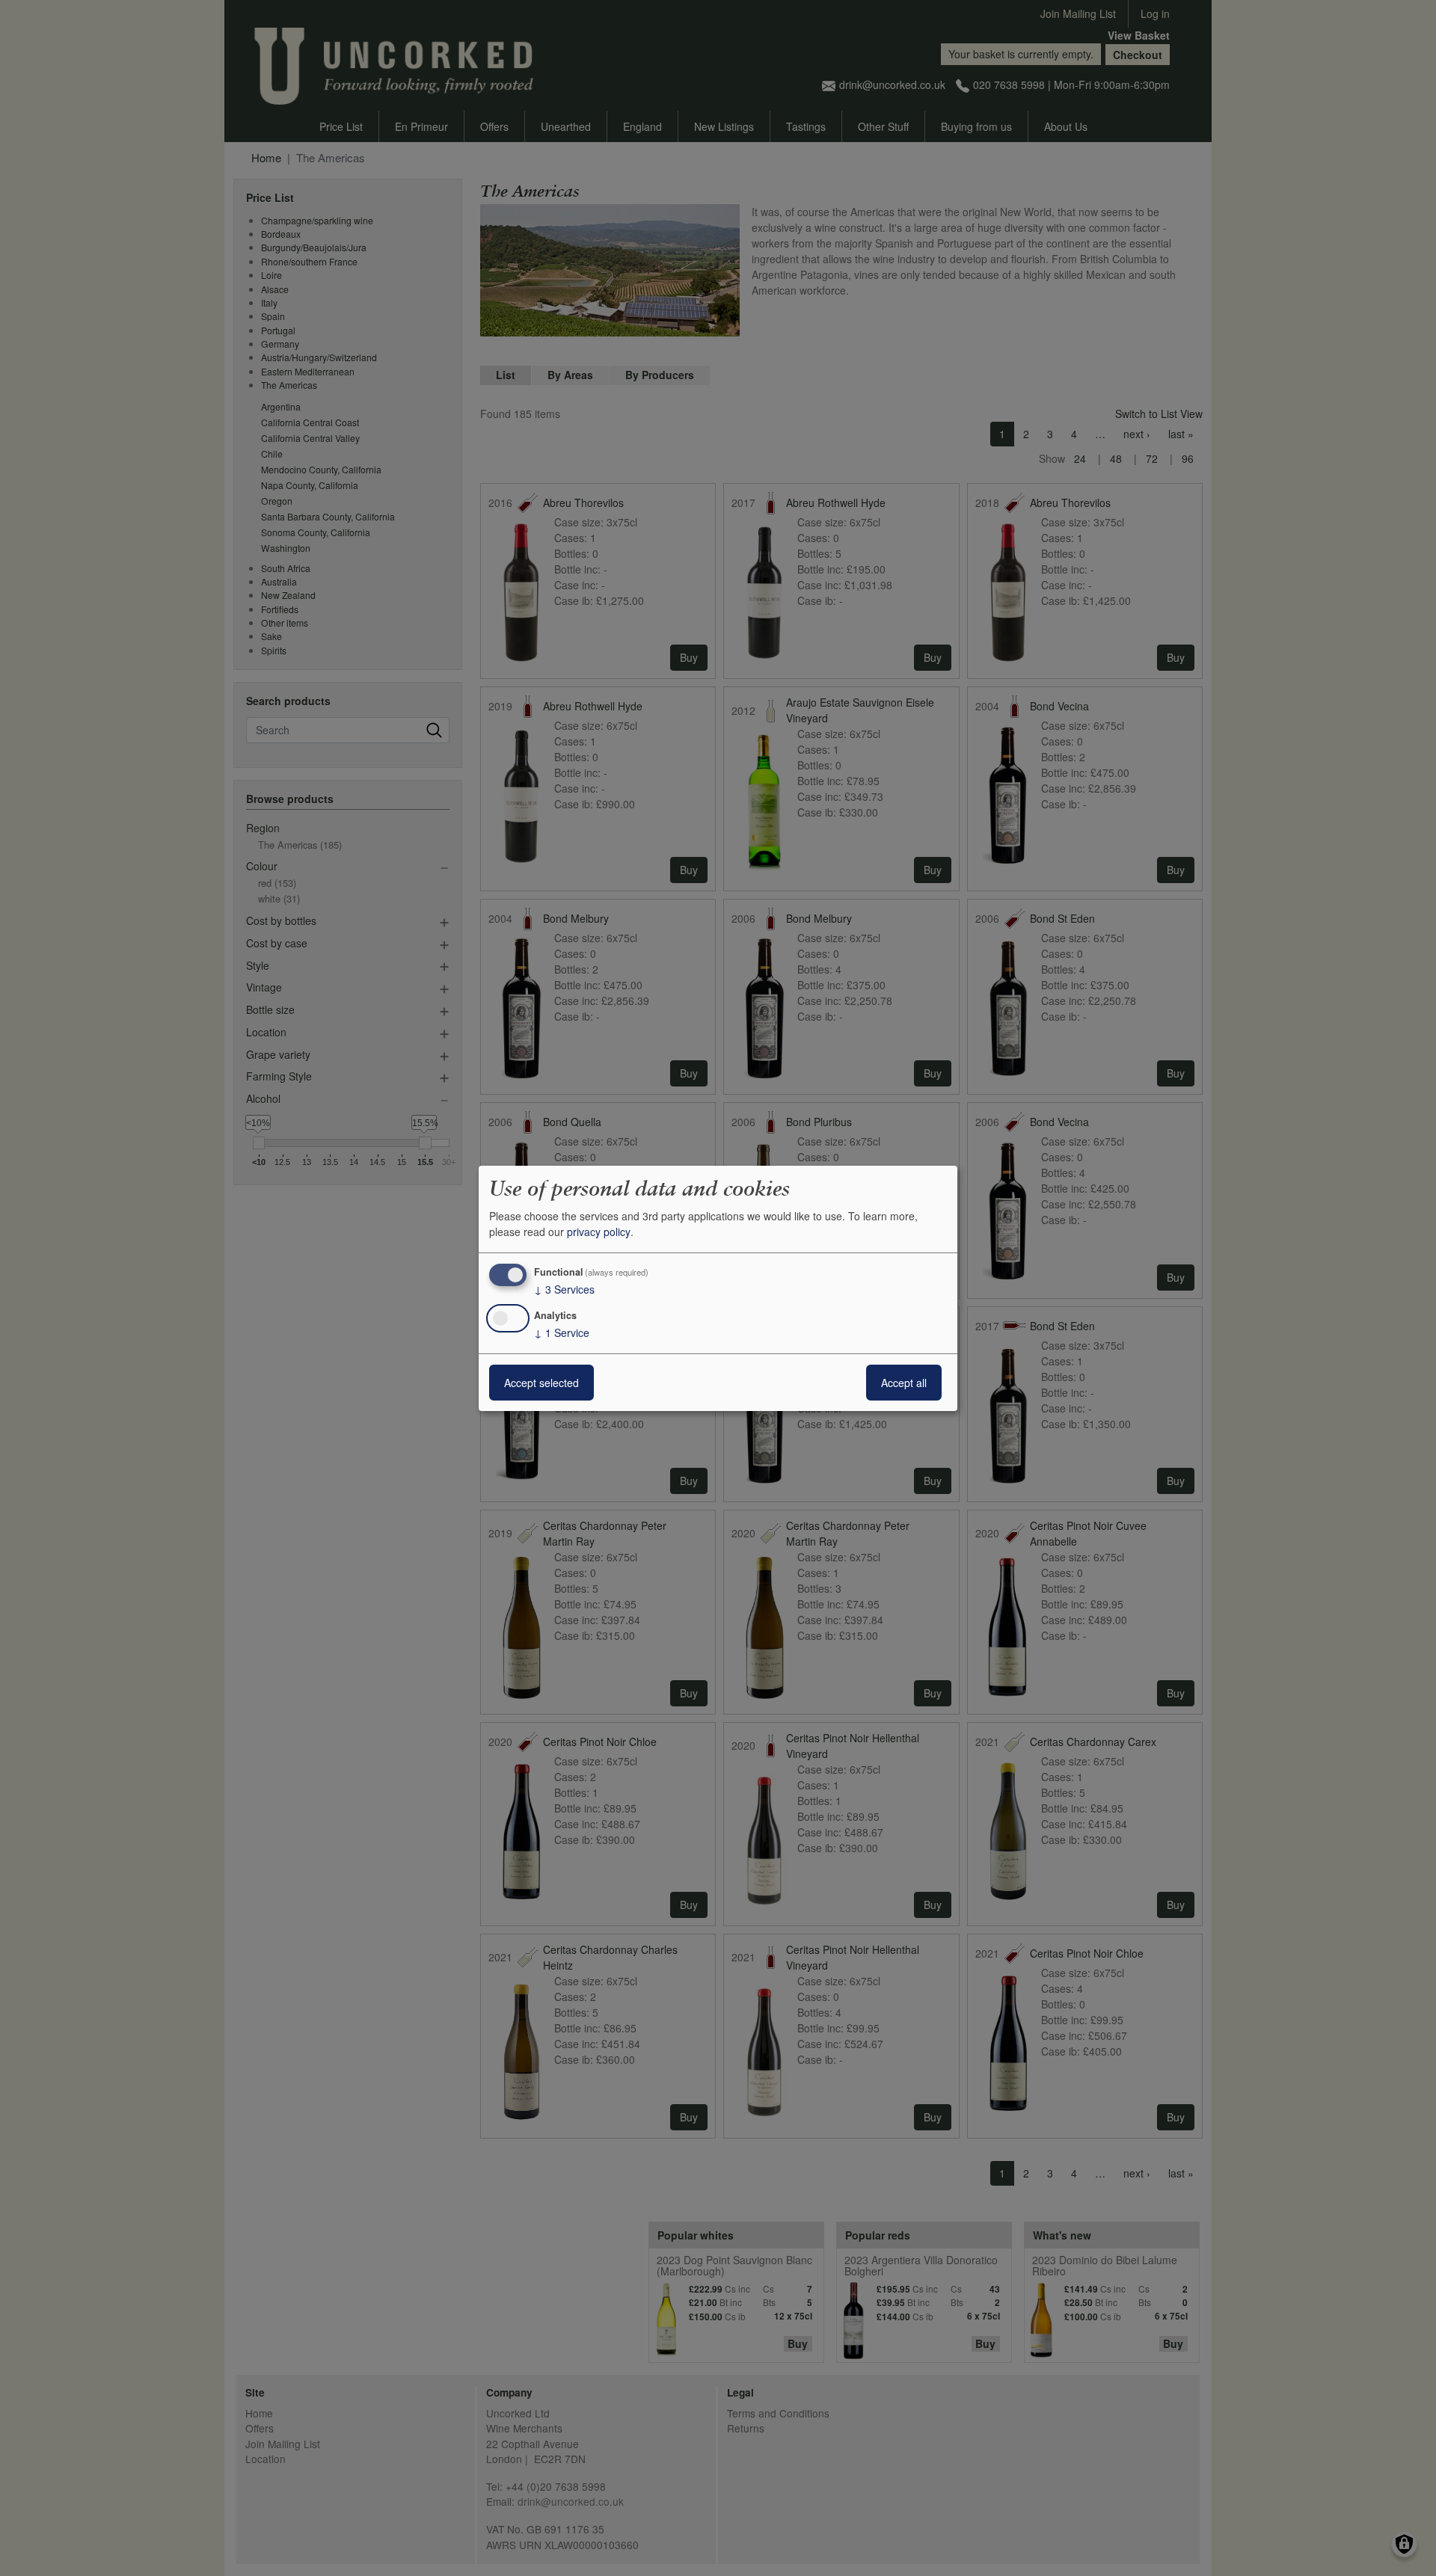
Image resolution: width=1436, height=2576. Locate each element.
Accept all (904, 1383)
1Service (562, 1332)
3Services (564, 1289)
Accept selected (541, 1383)
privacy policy (599, 1232)
